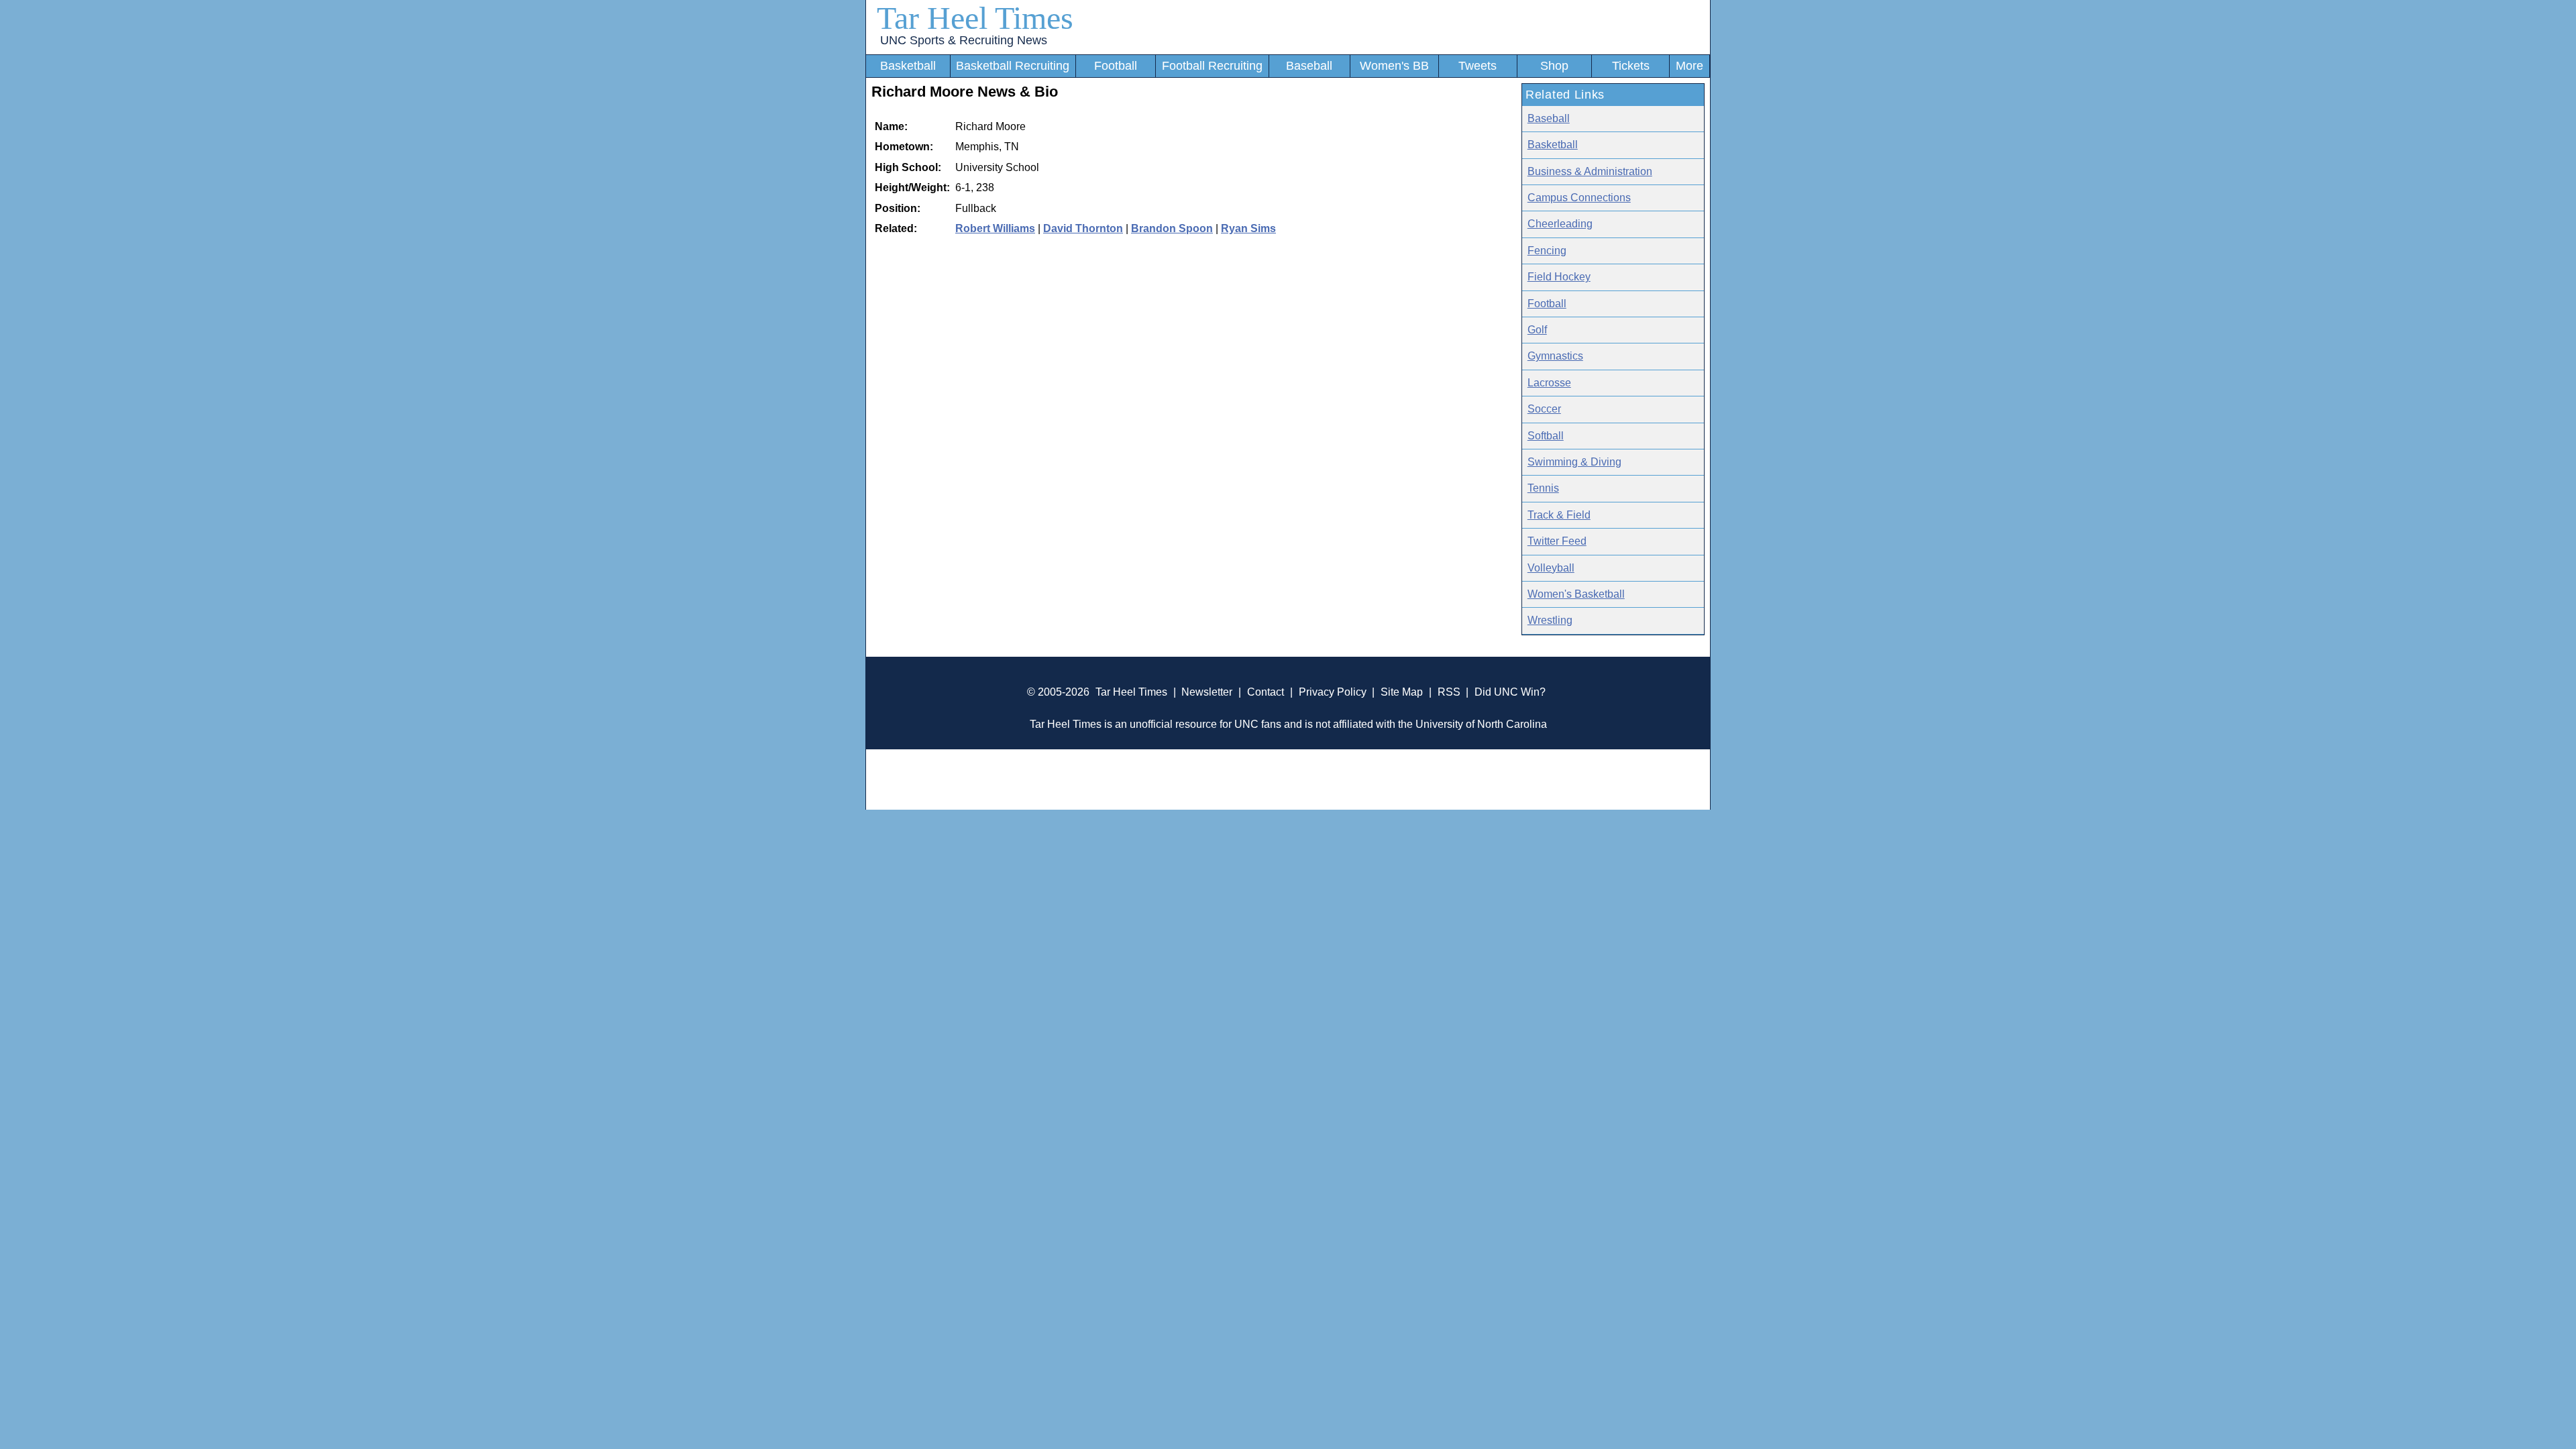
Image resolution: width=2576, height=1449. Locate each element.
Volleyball (1551, 568)
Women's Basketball (1576, 594)
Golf (1537, 330)
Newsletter (1207, 692)
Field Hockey (1559, 277)
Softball (1546, 436)
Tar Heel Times (975, 18)
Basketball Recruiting (1013, 66)
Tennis (1543, 488)
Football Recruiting (1212, 66)
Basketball (908, 66)
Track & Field (1559, 515)
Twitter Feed (1557, 541)
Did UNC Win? (1510, 692)
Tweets (1478, 66)
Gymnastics (1555, 356)
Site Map (1402, 692)
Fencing (1547, 251)
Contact (1266, 692)
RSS (1449, 692)
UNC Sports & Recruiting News (964, 40)
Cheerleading (1560, 224)
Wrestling (1550, 620)
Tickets (1631, 66)
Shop (1554, 66)
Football (1116, 66)
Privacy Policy (1333, 692)
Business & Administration (1590, 171)
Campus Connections (1579, 198)
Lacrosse (1549, 383)
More (1689, 66)
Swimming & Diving (1574, 462)
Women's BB (1394, 66)
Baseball (1309, 66)
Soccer (1544, 409)
